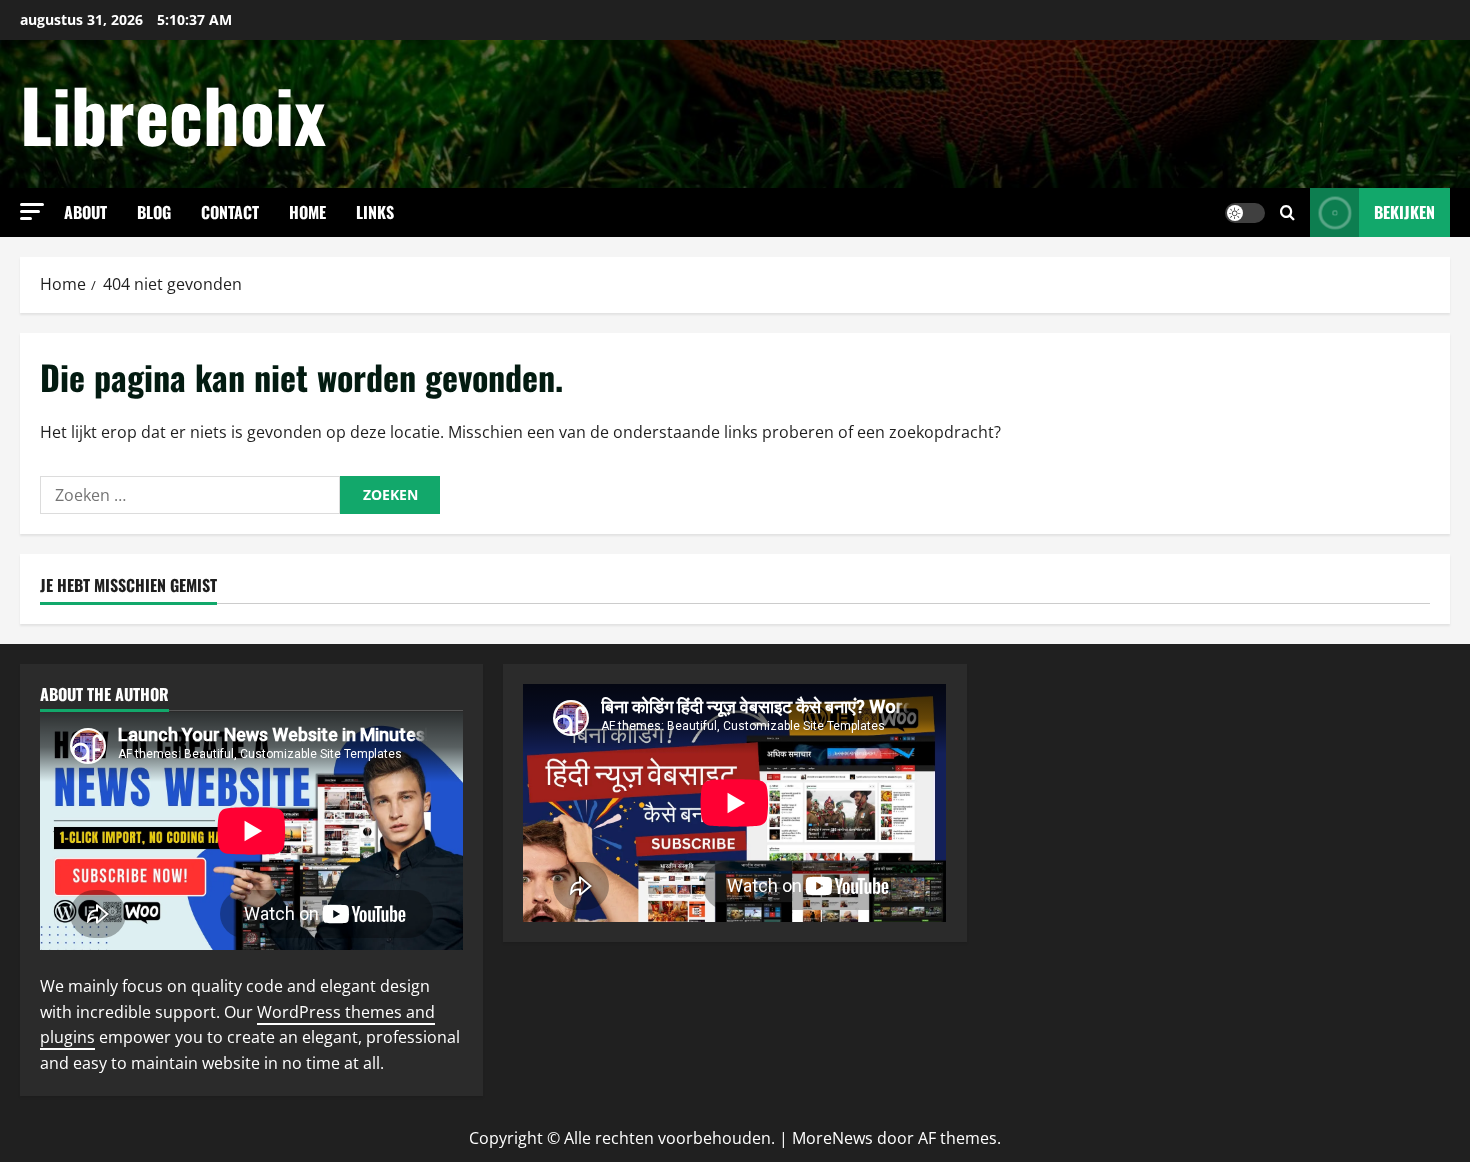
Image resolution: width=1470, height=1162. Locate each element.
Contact (230, 212)
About (85, 212)
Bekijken (1404, 212)
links (375, 212)
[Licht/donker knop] (1245, 213)
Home (307, 212)
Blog (154, 212)
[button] (32, 211)
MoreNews (832, 1138)
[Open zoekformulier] (1287, 212)
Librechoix (173, 113)
